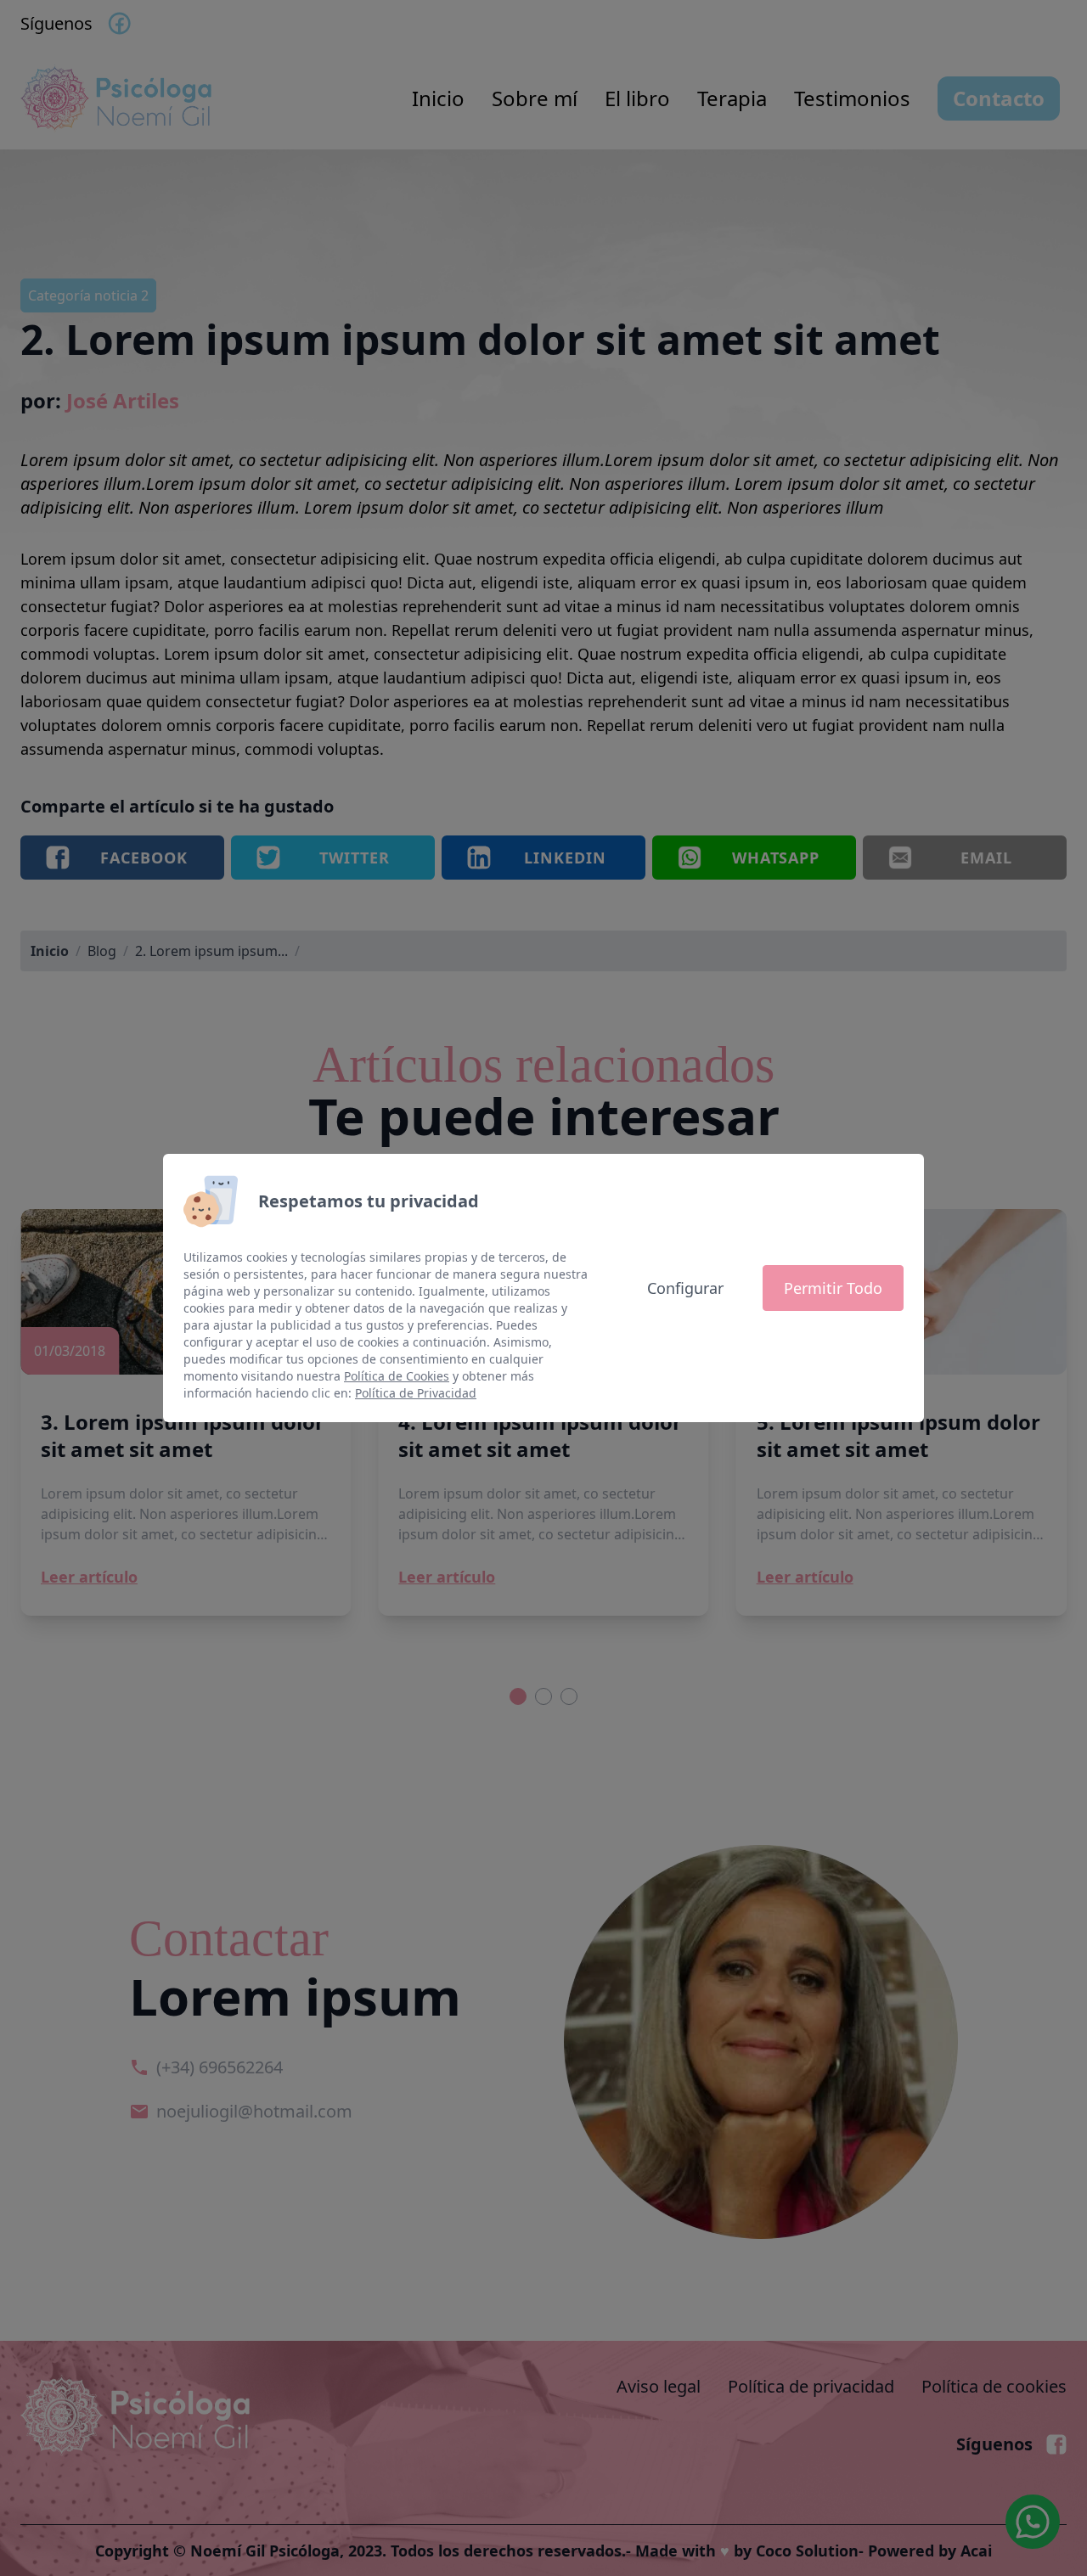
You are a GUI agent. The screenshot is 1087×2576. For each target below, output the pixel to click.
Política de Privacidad (416, 1393)
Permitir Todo (833, 1288)
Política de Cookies (397, 1376)
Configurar (685, 1288)
